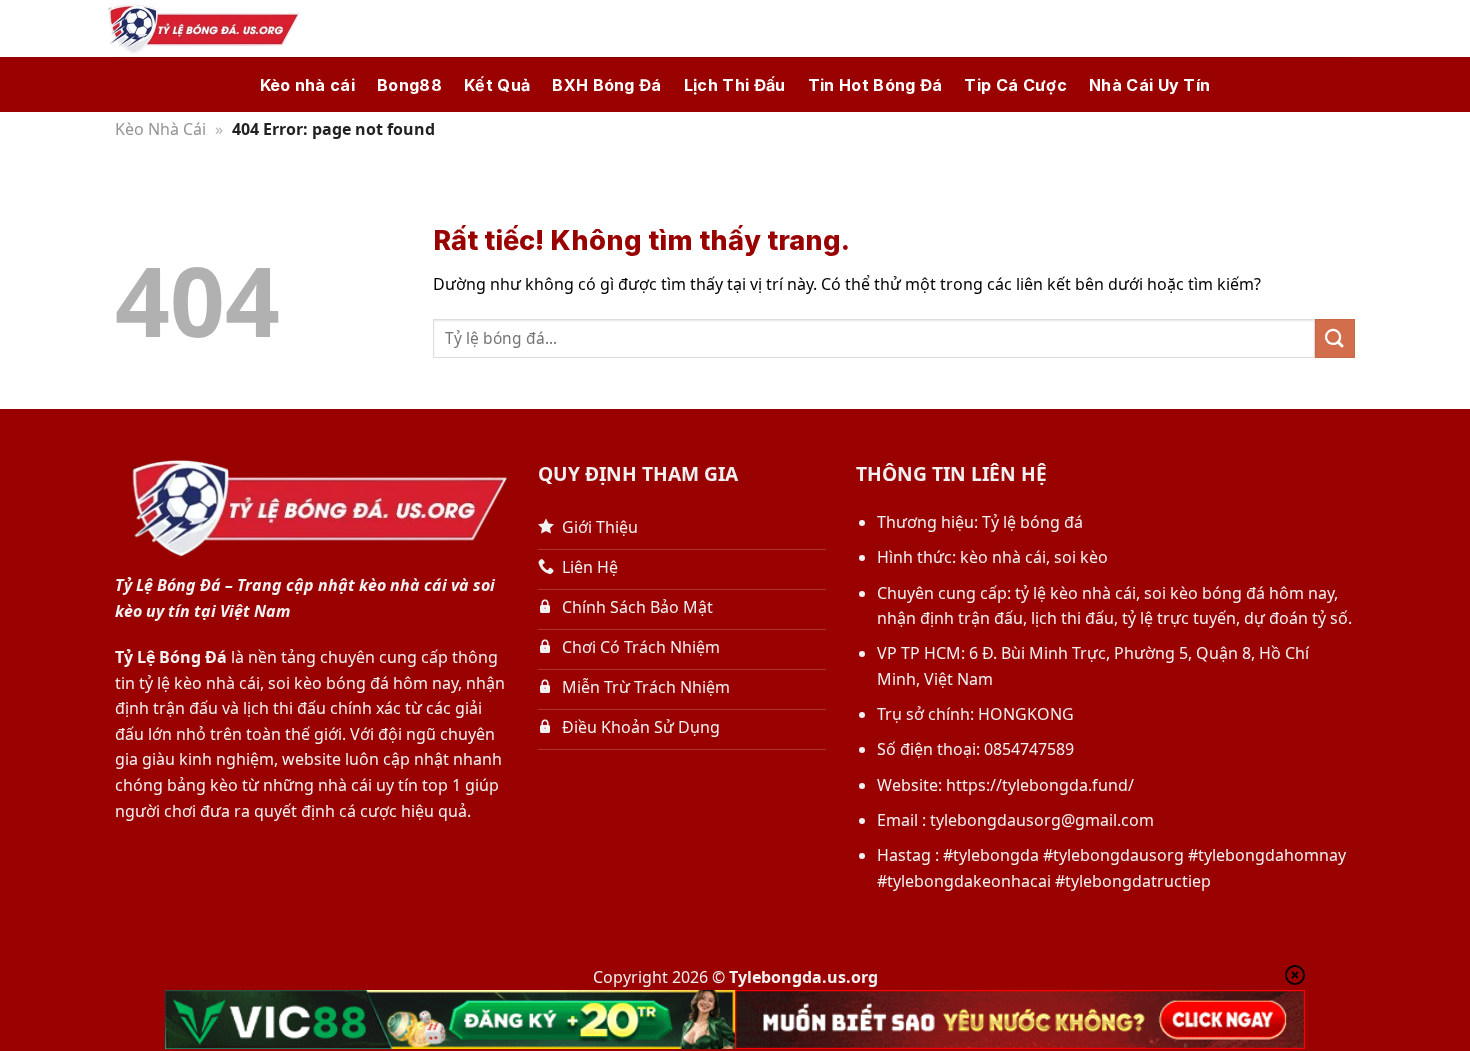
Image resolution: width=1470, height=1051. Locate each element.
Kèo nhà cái (308, 85)
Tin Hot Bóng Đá (875, 85)
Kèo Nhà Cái (160, 129)
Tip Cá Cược (1015, 85)
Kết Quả (497, 85)
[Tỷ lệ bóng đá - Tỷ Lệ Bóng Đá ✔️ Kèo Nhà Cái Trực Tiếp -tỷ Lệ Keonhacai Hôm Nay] (200, 29)
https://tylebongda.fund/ (1040, 785)
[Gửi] (1335, 338)
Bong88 (409, 85)
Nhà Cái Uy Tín (1149, 85)
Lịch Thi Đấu (735, 85)
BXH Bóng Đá (607, 85)
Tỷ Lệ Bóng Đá (171, 657)
